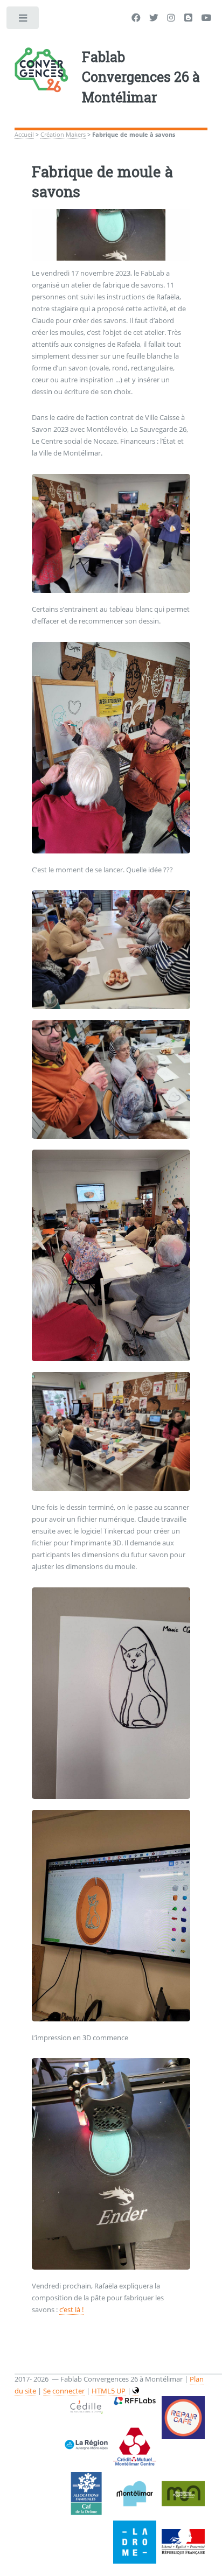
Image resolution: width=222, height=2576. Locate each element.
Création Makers (63, 135)
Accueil (24, 135)
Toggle (23, 20)
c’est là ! (71, 2309)
